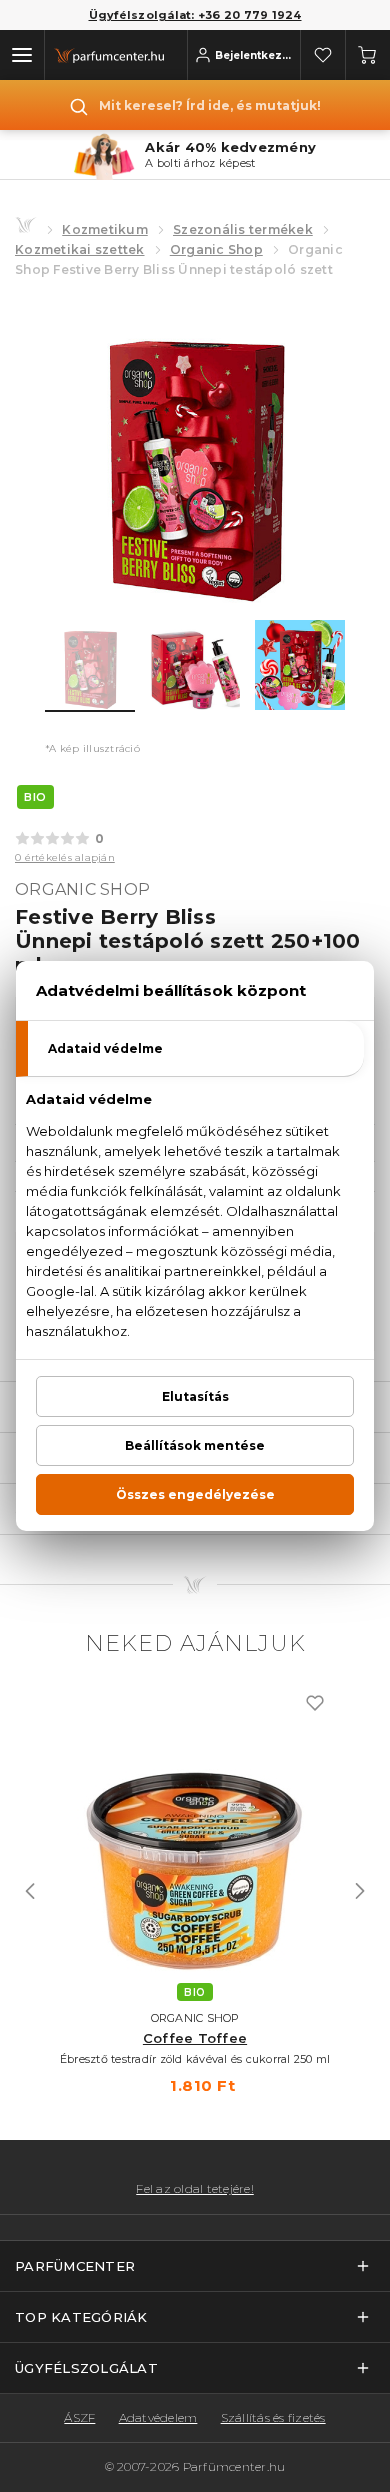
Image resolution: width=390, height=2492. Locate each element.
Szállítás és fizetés (273, 2417)
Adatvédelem (158, 2417)
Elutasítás (195, 1396)
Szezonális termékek (243, 229)
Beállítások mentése (195, 1445)
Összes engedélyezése (195, 1494)
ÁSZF (79, 2417)
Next (360, 1891)
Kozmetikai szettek (80, 249)
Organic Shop (216, 249)
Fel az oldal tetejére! (195, 2189)
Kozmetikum (105, 229)
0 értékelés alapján (65, 857)
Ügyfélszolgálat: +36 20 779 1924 (195, 15)
